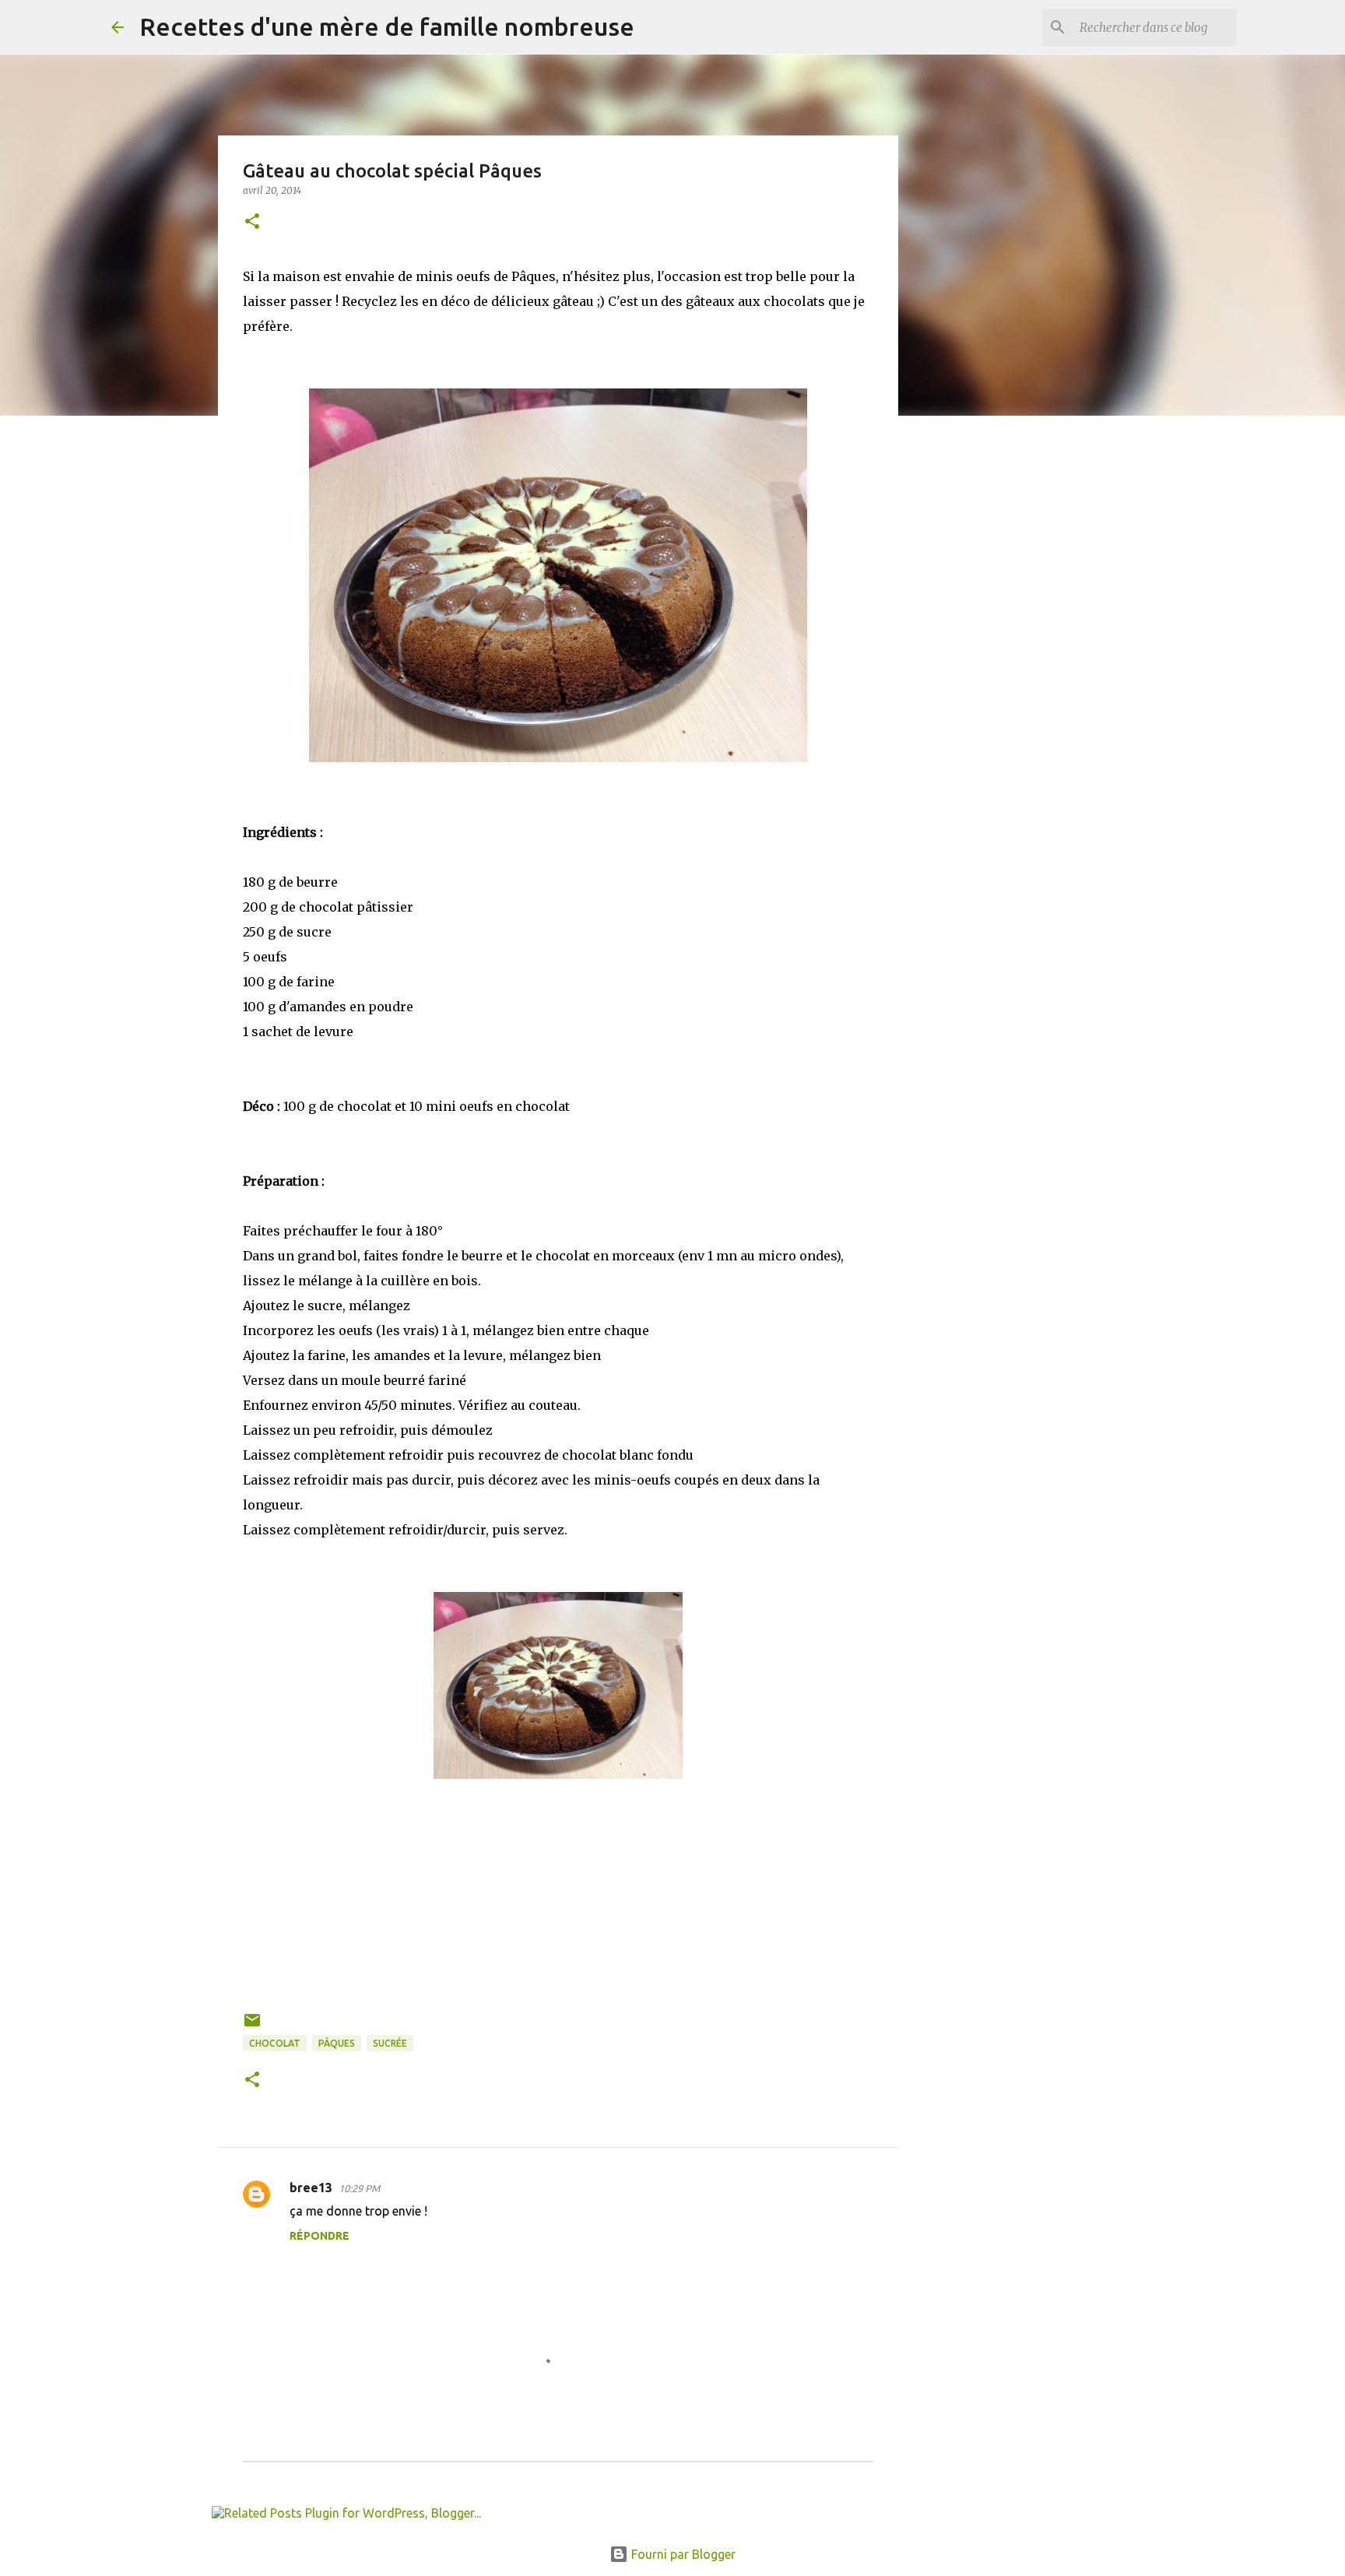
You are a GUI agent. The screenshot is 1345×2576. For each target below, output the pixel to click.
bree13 (311, 2188)
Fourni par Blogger (682, 2554)
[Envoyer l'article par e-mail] (252, 2026)
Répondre (320, 2236)
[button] (252, 222)
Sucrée (390, 2043)
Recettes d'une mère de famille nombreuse (387, 26)
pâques (337, 2043)
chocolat (275, 2043)
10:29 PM (359, 2188)
